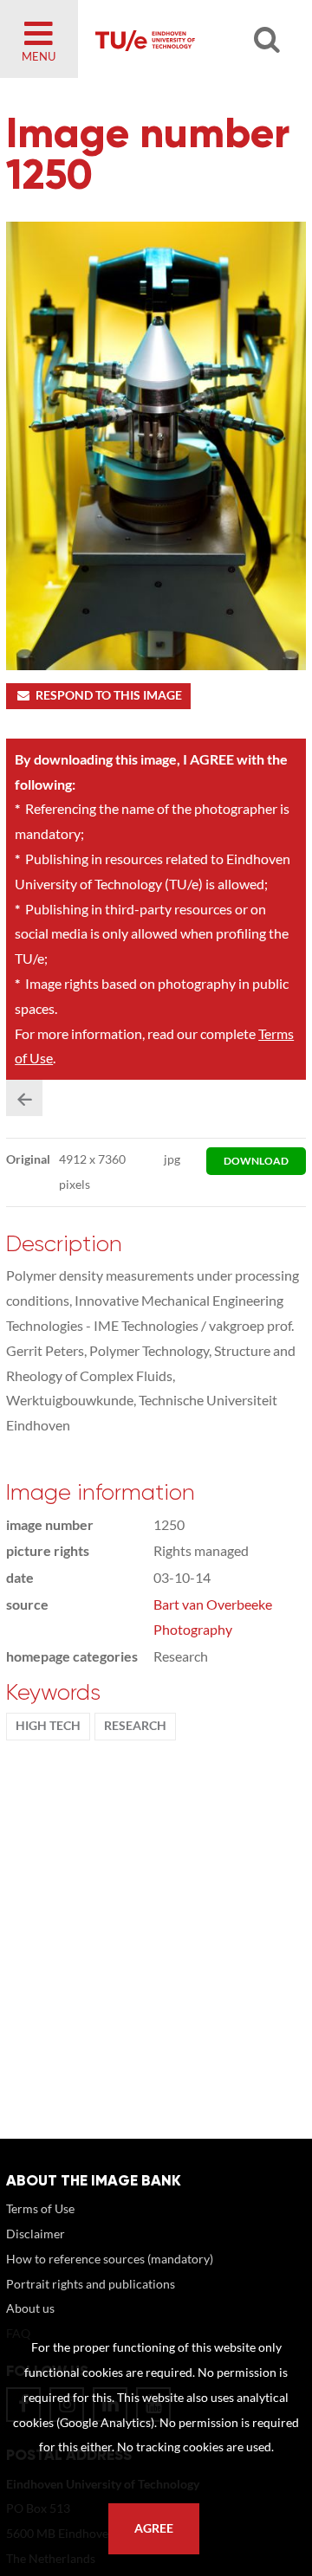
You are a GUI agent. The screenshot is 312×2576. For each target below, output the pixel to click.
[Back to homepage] (187, 39)
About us (30, 2308)
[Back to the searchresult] (24, 1098)
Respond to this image (109, 695)
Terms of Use (40, 2208)
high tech (48, 1726)
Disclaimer (36, 2234)
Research (135, 1726)
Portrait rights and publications (91, 2284)
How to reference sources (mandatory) (110, 2259)
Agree (154, 2528)
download (256, 1161)
